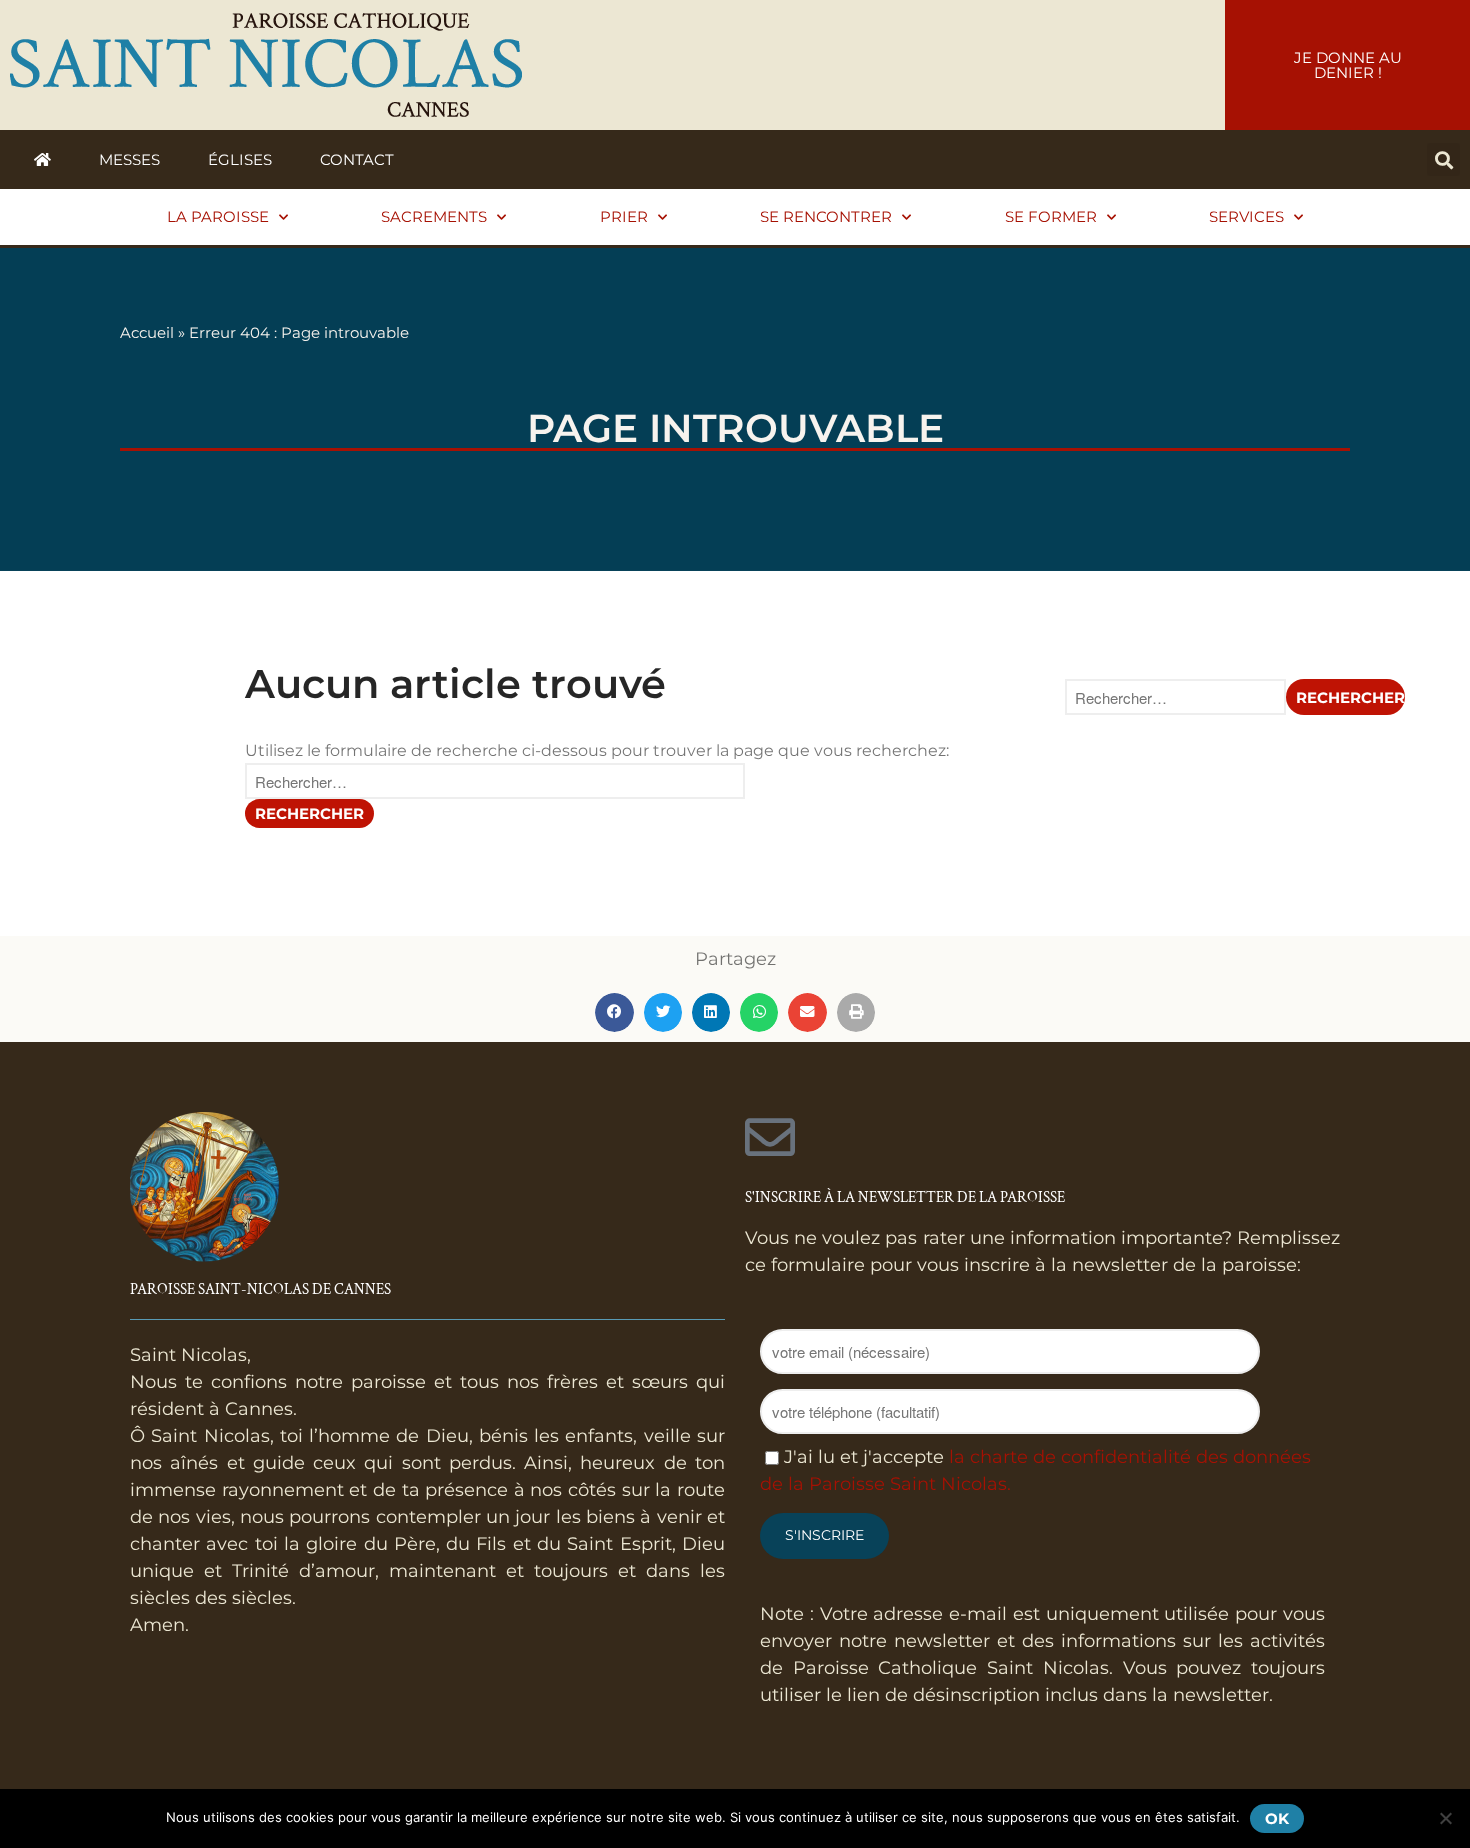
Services (1246, 216)
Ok (1277, 1818)
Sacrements (434, 216)
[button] (1443, 159)
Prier (624, 216)
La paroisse (218, 216)
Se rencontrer (826, 216)
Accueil (147, 332)
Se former (1051, 216)
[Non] (1445, 1818)
